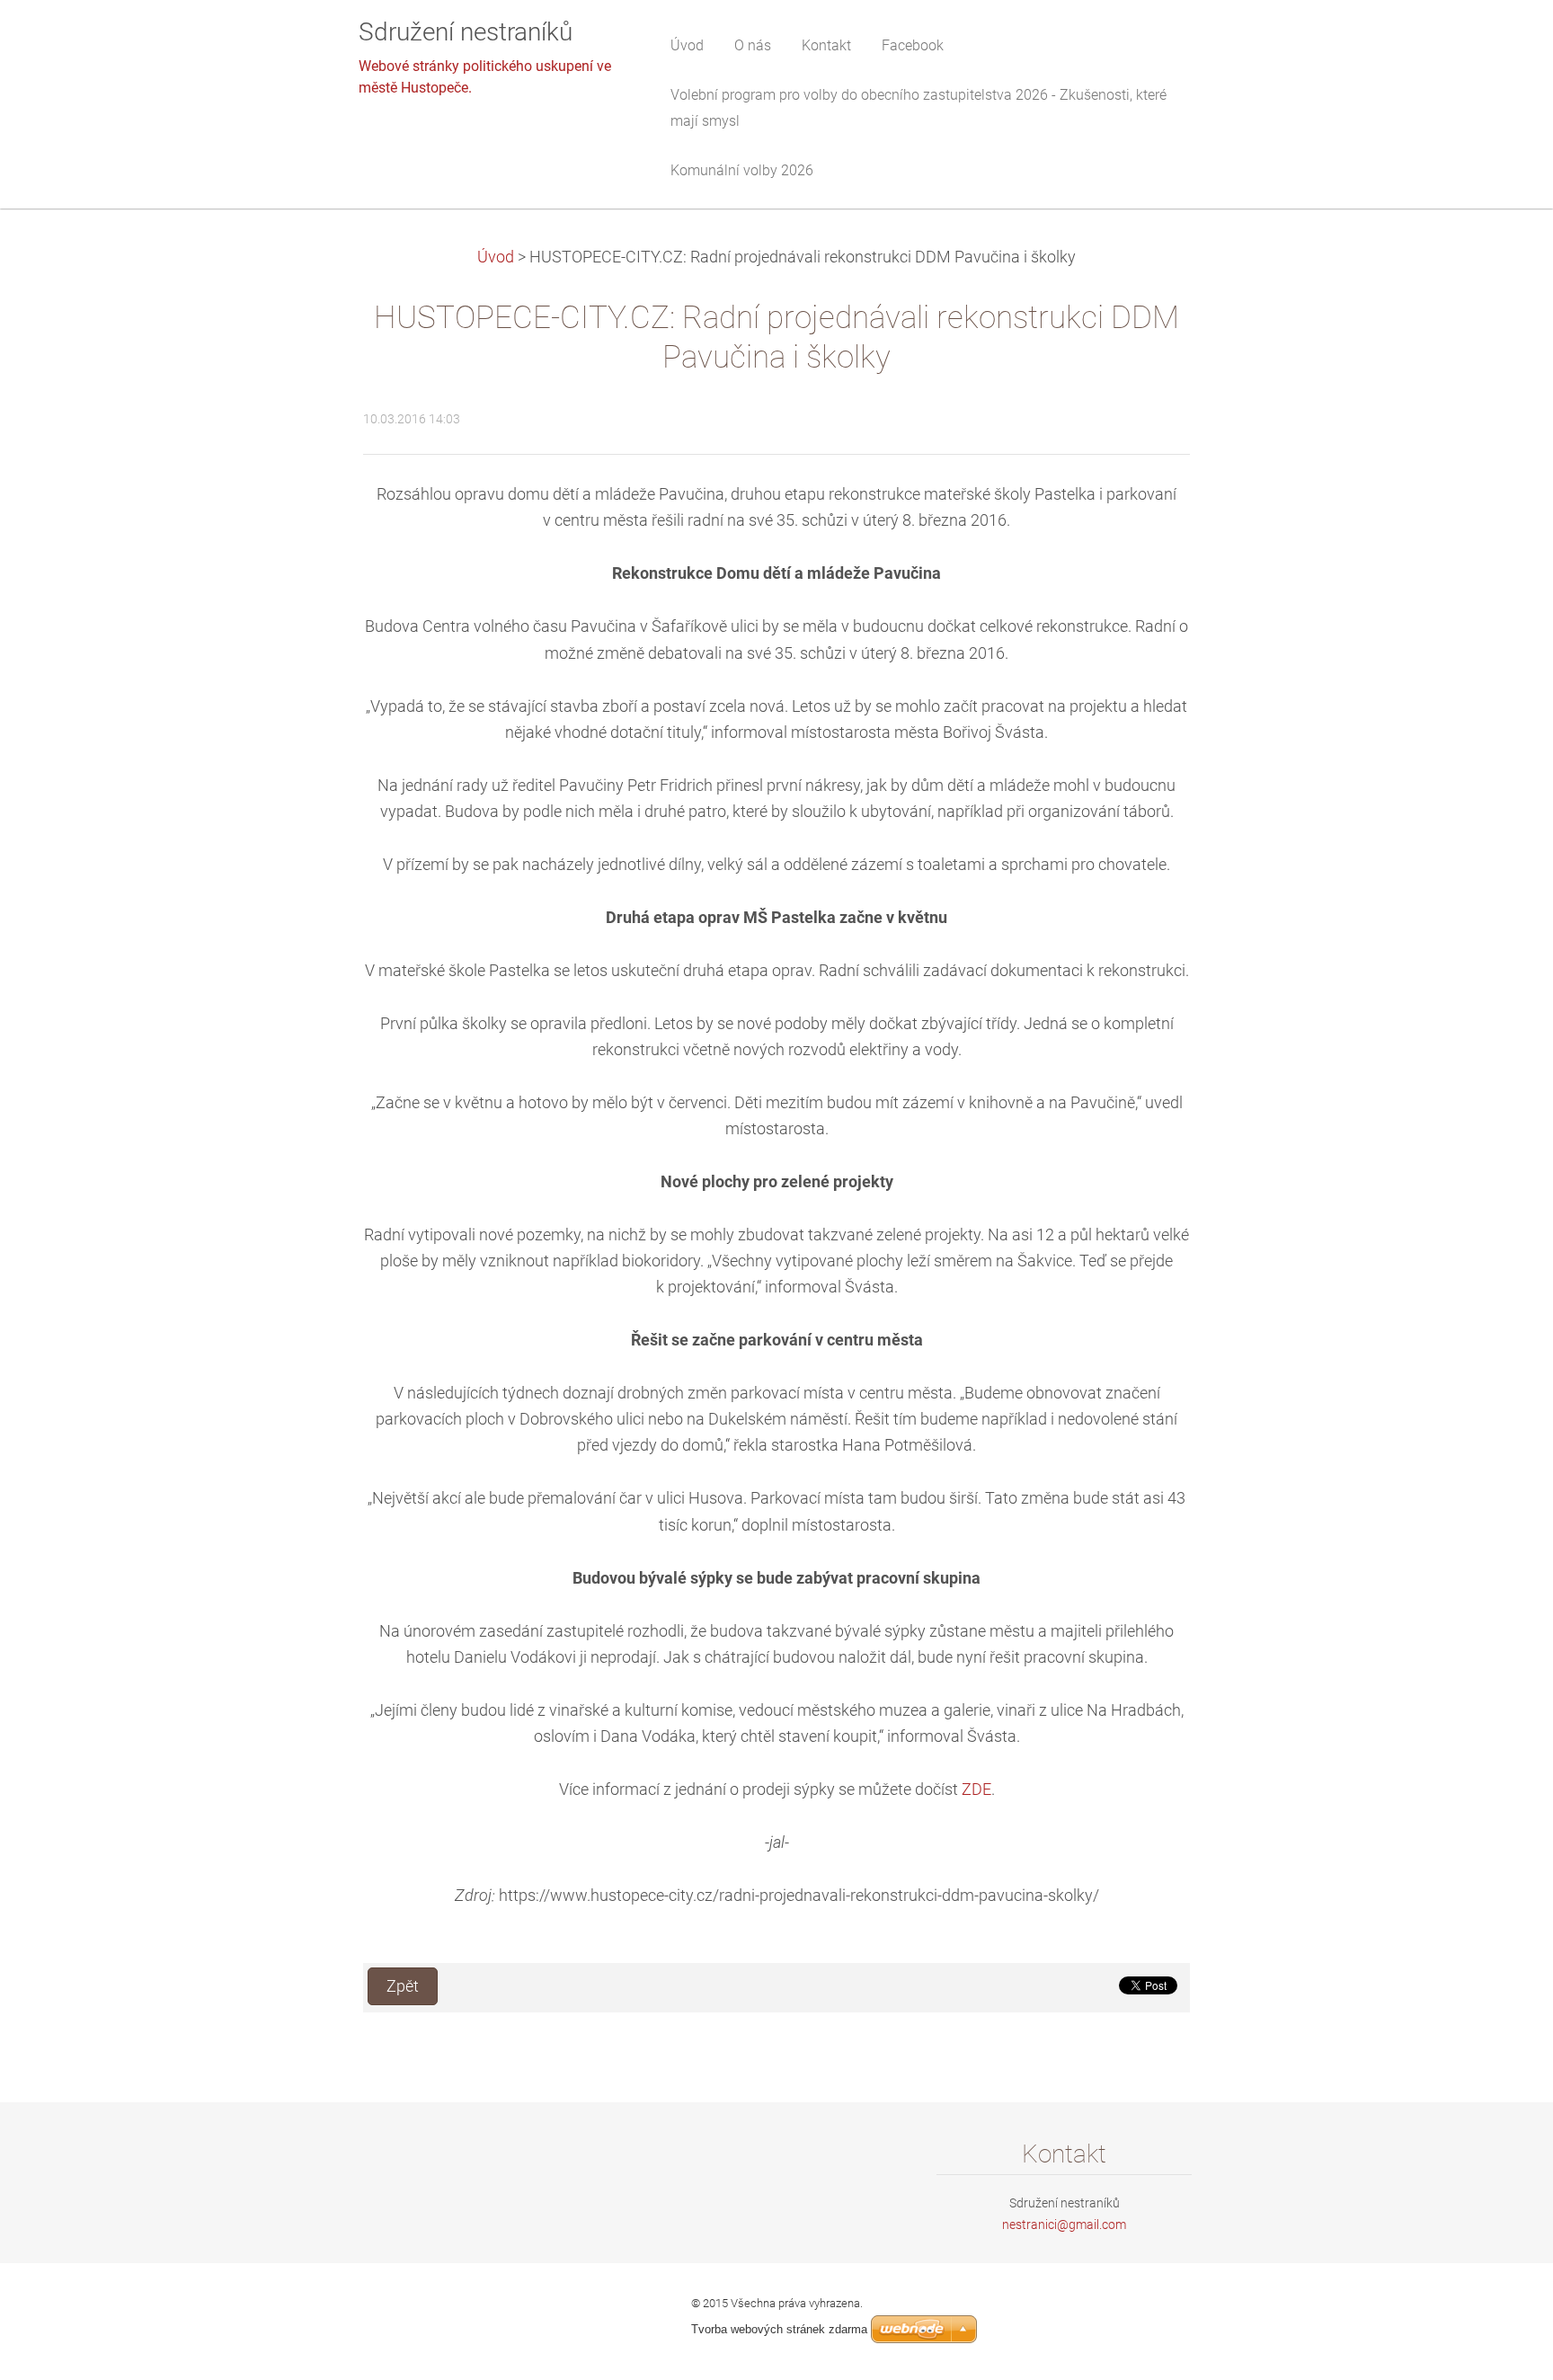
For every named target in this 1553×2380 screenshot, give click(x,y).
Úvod (496, 257)
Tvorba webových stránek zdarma (779, 2329)
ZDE (976, 1789)
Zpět (403, 1986)
